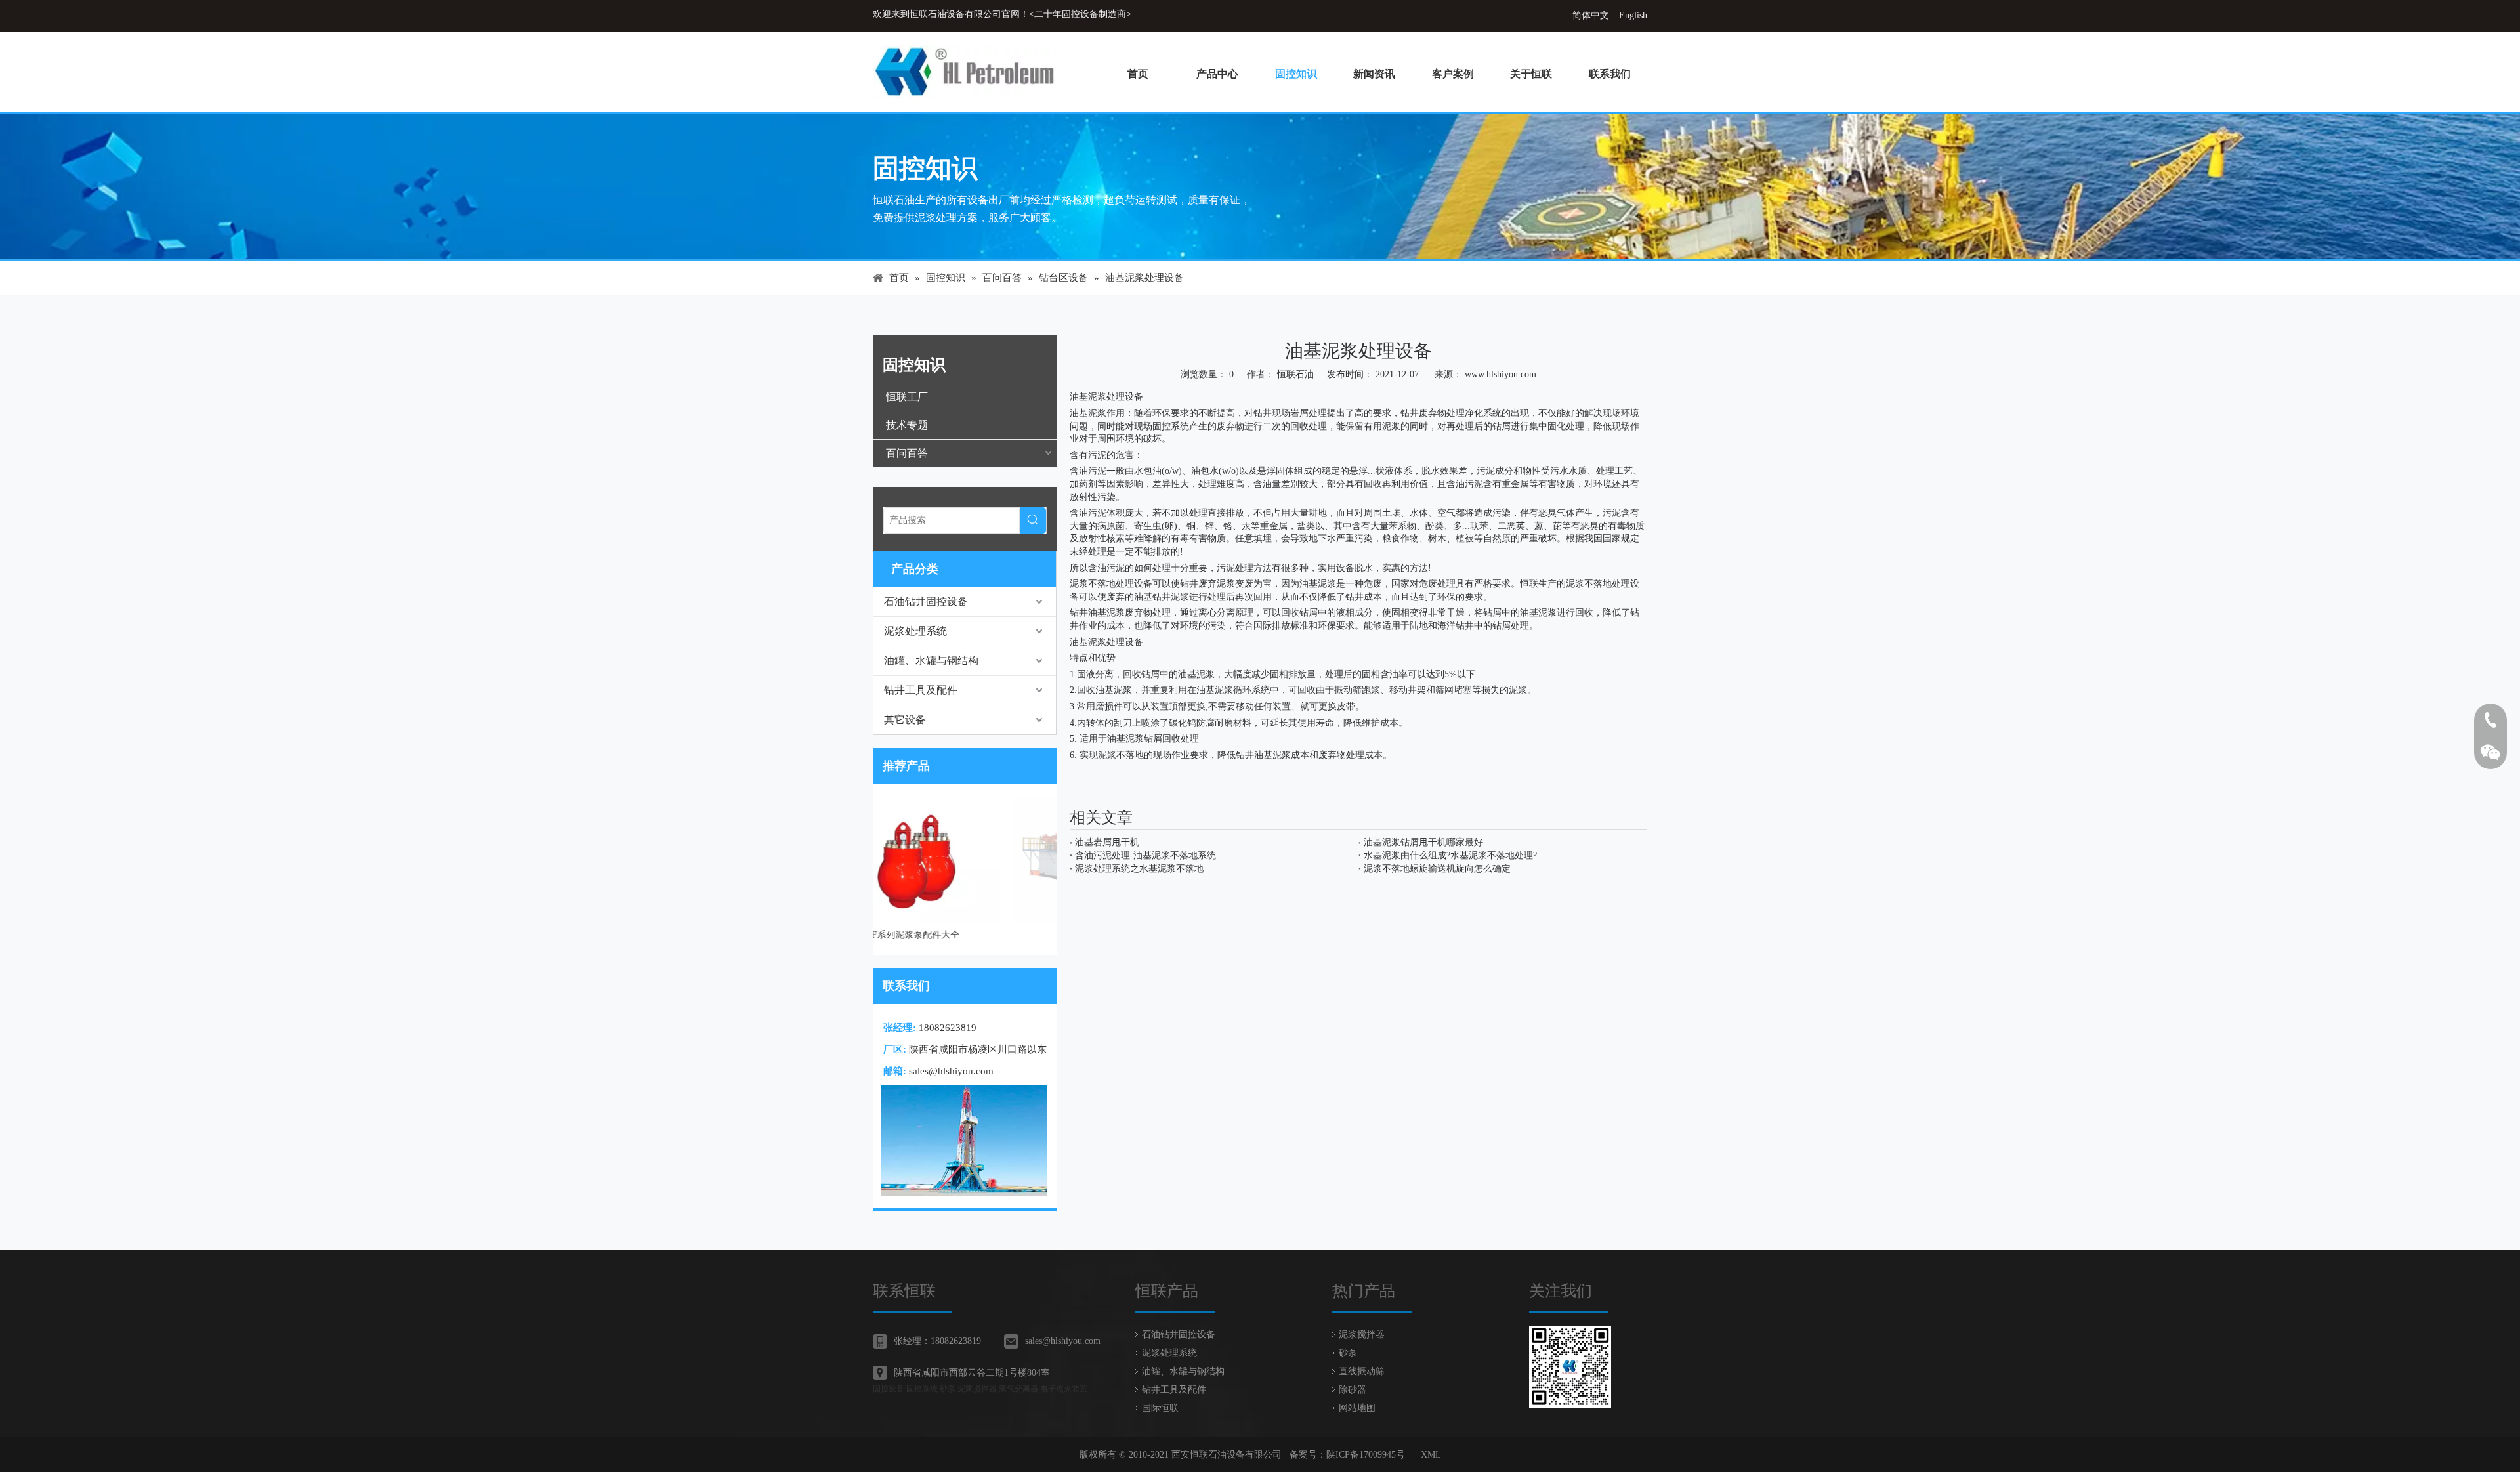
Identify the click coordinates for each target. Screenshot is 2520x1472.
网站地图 (1357, 1408)
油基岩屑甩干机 (1107, 842)
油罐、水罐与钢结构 (931, 661)
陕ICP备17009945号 (1366, 1455)
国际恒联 (1160, 1408)
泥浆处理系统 (915, 631)
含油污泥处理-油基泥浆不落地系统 (1145, 855)
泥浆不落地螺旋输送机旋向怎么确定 (1437, 869)
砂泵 (1348, 1353)
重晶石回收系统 (965, 935)
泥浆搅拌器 (1362, 1335)
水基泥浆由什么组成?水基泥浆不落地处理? (1450, 855)
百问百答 (907, 453)
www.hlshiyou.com (1501, 374)
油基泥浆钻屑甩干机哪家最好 (1423, 842)
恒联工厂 (907, 397)
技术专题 (907, 425)
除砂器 (1353, 1390)
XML (1431, 1455)
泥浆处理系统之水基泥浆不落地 (1139, 869)
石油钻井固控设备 (926, 601)
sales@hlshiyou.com (951, 1071)
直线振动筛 (1362, 1371)
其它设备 (905, 720)
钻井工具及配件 (921, 690)
